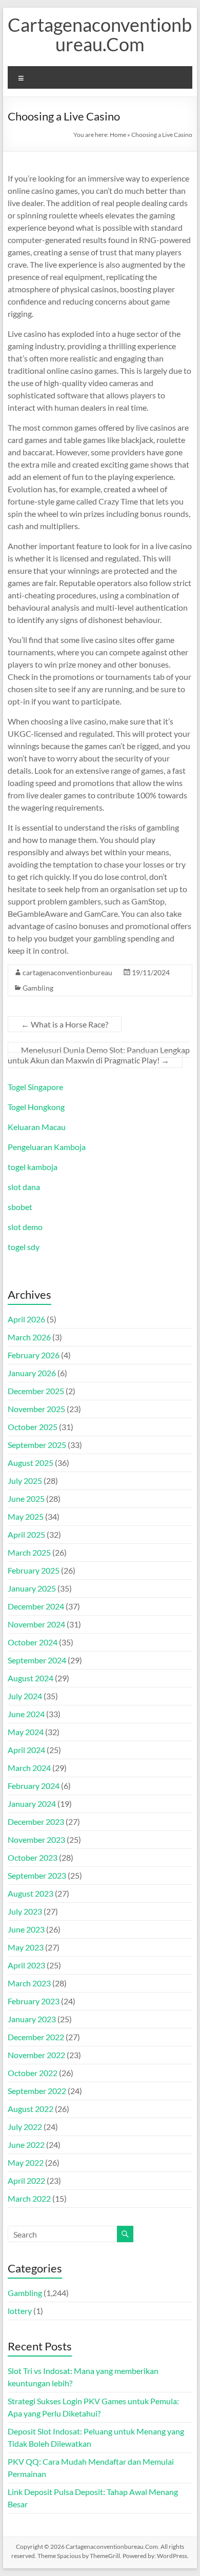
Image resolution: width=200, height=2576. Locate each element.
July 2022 (25, 2127)
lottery (20, 2311)
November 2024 (36, 1624)
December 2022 (36, 2037)
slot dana (24, 1187)
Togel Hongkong (36, 1107)
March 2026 (29, 1337)
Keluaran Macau (37, 1127)
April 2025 (26, 1534)
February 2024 (34, 1786)
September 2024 (37, 1660)
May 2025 (26, 1516)
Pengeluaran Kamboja (47, 1147)
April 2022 (26, 2180)
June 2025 (26, 1498)
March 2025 (29, 1552)
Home (118, 135)
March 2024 (29, 1768)
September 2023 (37, 1875)
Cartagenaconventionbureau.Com (100, 34)
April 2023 (26, 1965)
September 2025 (37, 1445)
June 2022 (26, 2145)
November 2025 (36, 1409)
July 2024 (25, 1696)
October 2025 (33, 1427)
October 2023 (33, 1857)
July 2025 (25, 1481)
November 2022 (36, 2055)
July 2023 (25, 1911)
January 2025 (32, 1588)
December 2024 (36, 1606)
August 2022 (31, 2109)
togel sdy (24, 1247)
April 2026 (26, 1319)
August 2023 (31, 1893)
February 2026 (34, 1355)
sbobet (20, 1207)
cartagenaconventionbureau (67, 972)
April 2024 (26, 1750)
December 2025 (36, 1391)
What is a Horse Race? (65, 1024)
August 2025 (31, 1463)
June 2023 (26, 1929)
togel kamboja (33, 1167)
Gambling (38, 988)
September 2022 (37, 2091)
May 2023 (26, 1947)
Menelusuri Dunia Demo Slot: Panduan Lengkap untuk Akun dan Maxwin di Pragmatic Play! (99, 1055)
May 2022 (26, 2162)
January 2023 (32, 2019)
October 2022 (33, 2073)
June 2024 (26, 1714)
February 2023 (34, 2001)
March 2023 (29, 1983)
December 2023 (36, 1822)
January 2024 (32, 1804)
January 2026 (32, 1373)
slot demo (25, 1227)
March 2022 (29, 2198)
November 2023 (36, 1839)
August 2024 (31, 1678)
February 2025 (34, 1570)
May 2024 (26, 1732)
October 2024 (33, 1642)
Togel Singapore (35, 1087)
